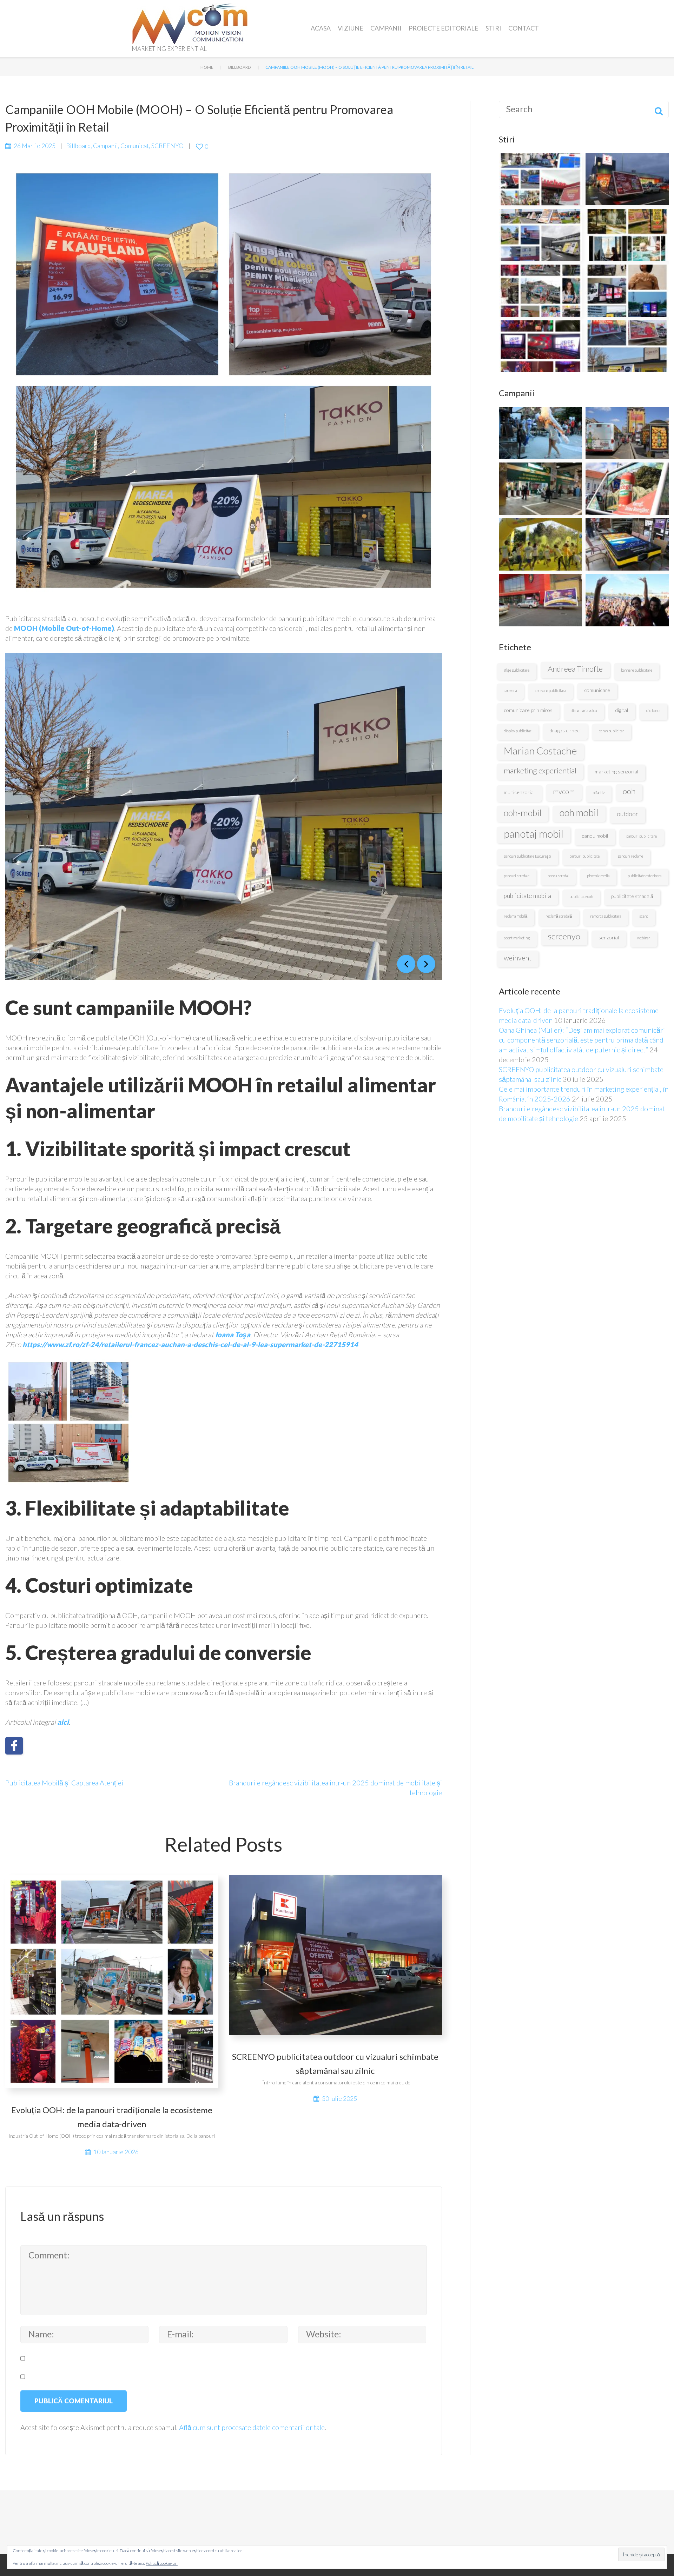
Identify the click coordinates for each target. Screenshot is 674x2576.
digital (622, 710)
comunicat (135, 146)
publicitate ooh (581, 896)
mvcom (564, 791)
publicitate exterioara (645, 876)
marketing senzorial (616, 771)
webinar (644, 938)
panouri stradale (517, 876)
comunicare (597, 690)
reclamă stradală (559, 916)
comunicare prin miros (528, 710)
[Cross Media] (540, 489)
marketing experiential (540, 770)
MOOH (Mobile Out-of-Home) (64, 628)
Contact (524, 28)
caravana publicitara (550, 690)
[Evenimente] (627, 600)
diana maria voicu (584, 710)
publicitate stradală (632, 896)
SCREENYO (167, 146)
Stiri (493, 28)
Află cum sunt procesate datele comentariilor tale (252, 2427)
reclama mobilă (516, 916)
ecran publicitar (612, 731)
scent (644, 916)
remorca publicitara (606, 916)
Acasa (321, 28)
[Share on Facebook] (14, 1746)
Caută (659, 109)
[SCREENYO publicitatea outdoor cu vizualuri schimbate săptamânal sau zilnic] (627, 179)
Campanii (386, 28)
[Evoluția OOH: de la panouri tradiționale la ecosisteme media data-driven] (540, 291)
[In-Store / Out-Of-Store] (540, 433)
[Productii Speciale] (627, 544)
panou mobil (595, 836)
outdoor (627, 814)
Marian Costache (540, 751)
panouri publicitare (642, 836)
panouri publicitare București (527, 856)
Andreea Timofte (575, 669)
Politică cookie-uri (162, 2563)
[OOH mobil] (540, 600)
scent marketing (517, 938)
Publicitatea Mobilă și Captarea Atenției (64, 1783)
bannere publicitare (637, 670)
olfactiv (599, 793)
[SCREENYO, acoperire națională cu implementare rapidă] (540, 235)
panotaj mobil (534, 834)
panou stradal (558, 876)
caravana (510, 690)
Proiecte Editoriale (444, 28)
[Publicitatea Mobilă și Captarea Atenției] (540, 179)
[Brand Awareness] (627, 489)
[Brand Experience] (540, 544)
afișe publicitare (517, 670)
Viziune (351, 28)
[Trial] (627, 433)
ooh (629, 791)
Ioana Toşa (233, 1334)
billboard (239, 67)
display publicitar (518, 731)
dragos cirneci (565, 730)
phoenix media (598, 876)
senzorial (609, 937)
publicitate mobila (527, 896)
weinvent (518, 958)
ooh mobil (579, 813)
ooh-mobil (523, 813)
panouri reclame (630, 856)
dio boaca (653, 710)
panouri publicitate (584, 856)
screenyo (564, 936)
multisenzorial (519, 792)
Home (207, 67)
